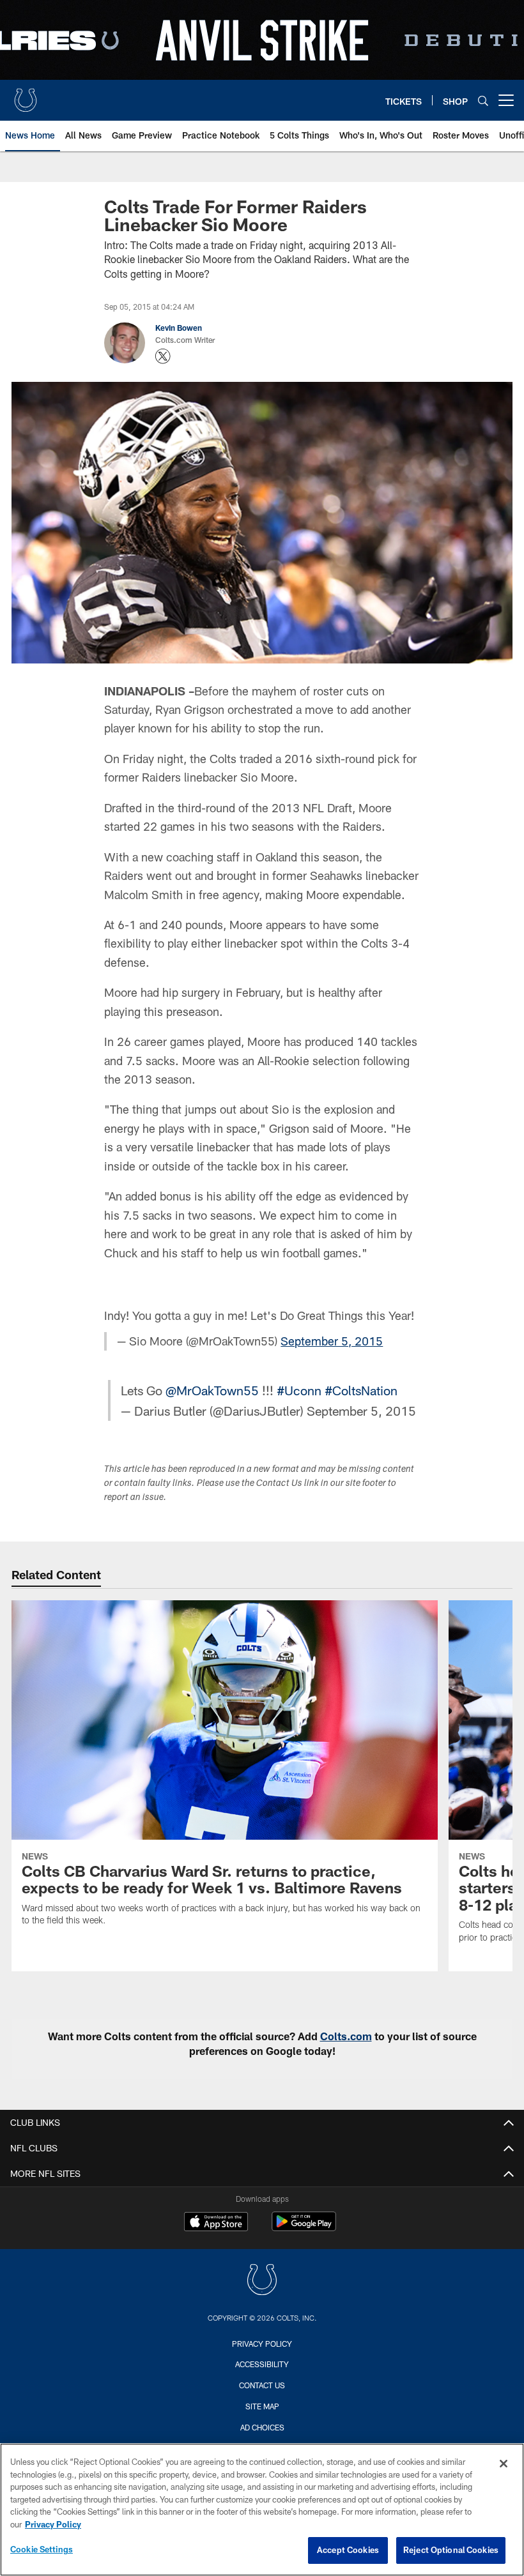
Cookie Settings (42, 2549)
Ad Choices (262, 2427)
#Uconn (299, 1390)
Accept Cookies (348, 2550)
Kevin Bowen (179, 328)
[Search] (483, 101)
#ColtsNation (361, 1390)
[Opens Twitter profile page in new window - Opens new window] (163, 356)
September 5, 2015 (332, 1341)
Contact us (262, 2385)
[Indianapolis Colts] (262, 2281)
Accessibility (262, 2364)
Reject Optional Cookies (451, 2550)
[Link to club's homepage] (26, 95)
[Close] (504, 2464)
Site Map (262, 2406)
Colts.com (346, 2036)
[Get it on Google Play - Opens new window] (304, 2228)
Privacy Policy (262, 2344)
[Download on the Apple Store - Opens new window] (216, 2223)
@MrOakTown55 (212, 1390)
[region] (262, 2510)
